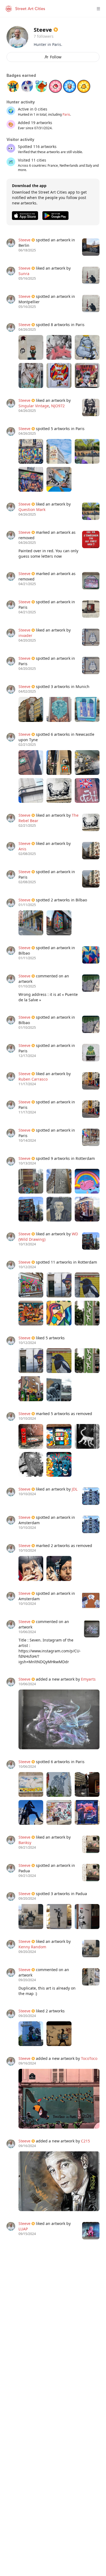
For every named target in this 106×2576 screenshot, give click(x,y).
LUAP (23, 2229)
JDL (75, 1489)
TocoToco (89, 2058)
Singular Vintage (34, 406)
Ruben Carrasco (33, 1079)
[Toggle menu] (98, 9)
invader (25, 635)
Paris (66, 114)
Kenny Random (32, 1947)
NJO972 (58, 406)
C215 (85, 2141)
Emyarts (88, 1679)
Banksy (25, 1843)
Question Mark (32, 509)
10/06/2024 (27, 1684)
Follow (56, 57)
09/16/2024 (27, 2063)
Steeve (24, 240)
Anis (22, 849)
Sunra (24, 274)
